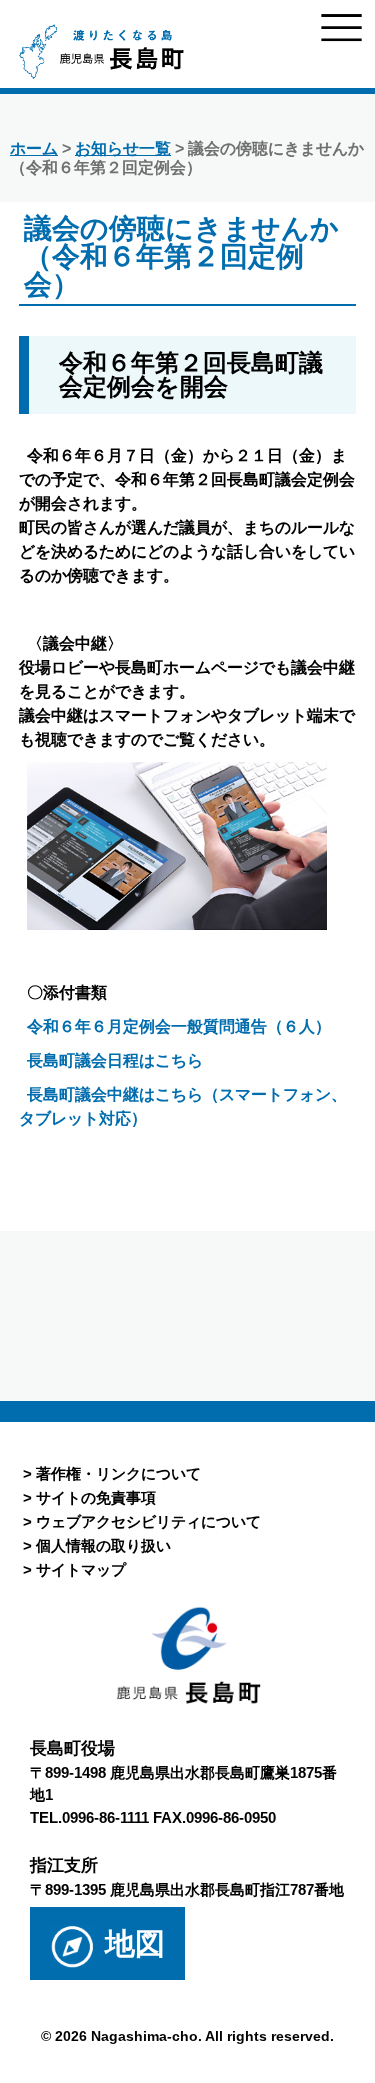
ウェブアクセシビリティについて (148, 1521)
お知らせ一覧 (123, 148)
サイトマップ (81, 1569)
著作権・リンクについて (118, 1473)
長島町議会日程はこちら (115, 1060)
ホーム (34, 148)
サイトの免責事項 (96, 1497)
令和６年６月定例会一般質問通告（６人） (179, 1026)
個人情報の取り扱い (103, 1545)
